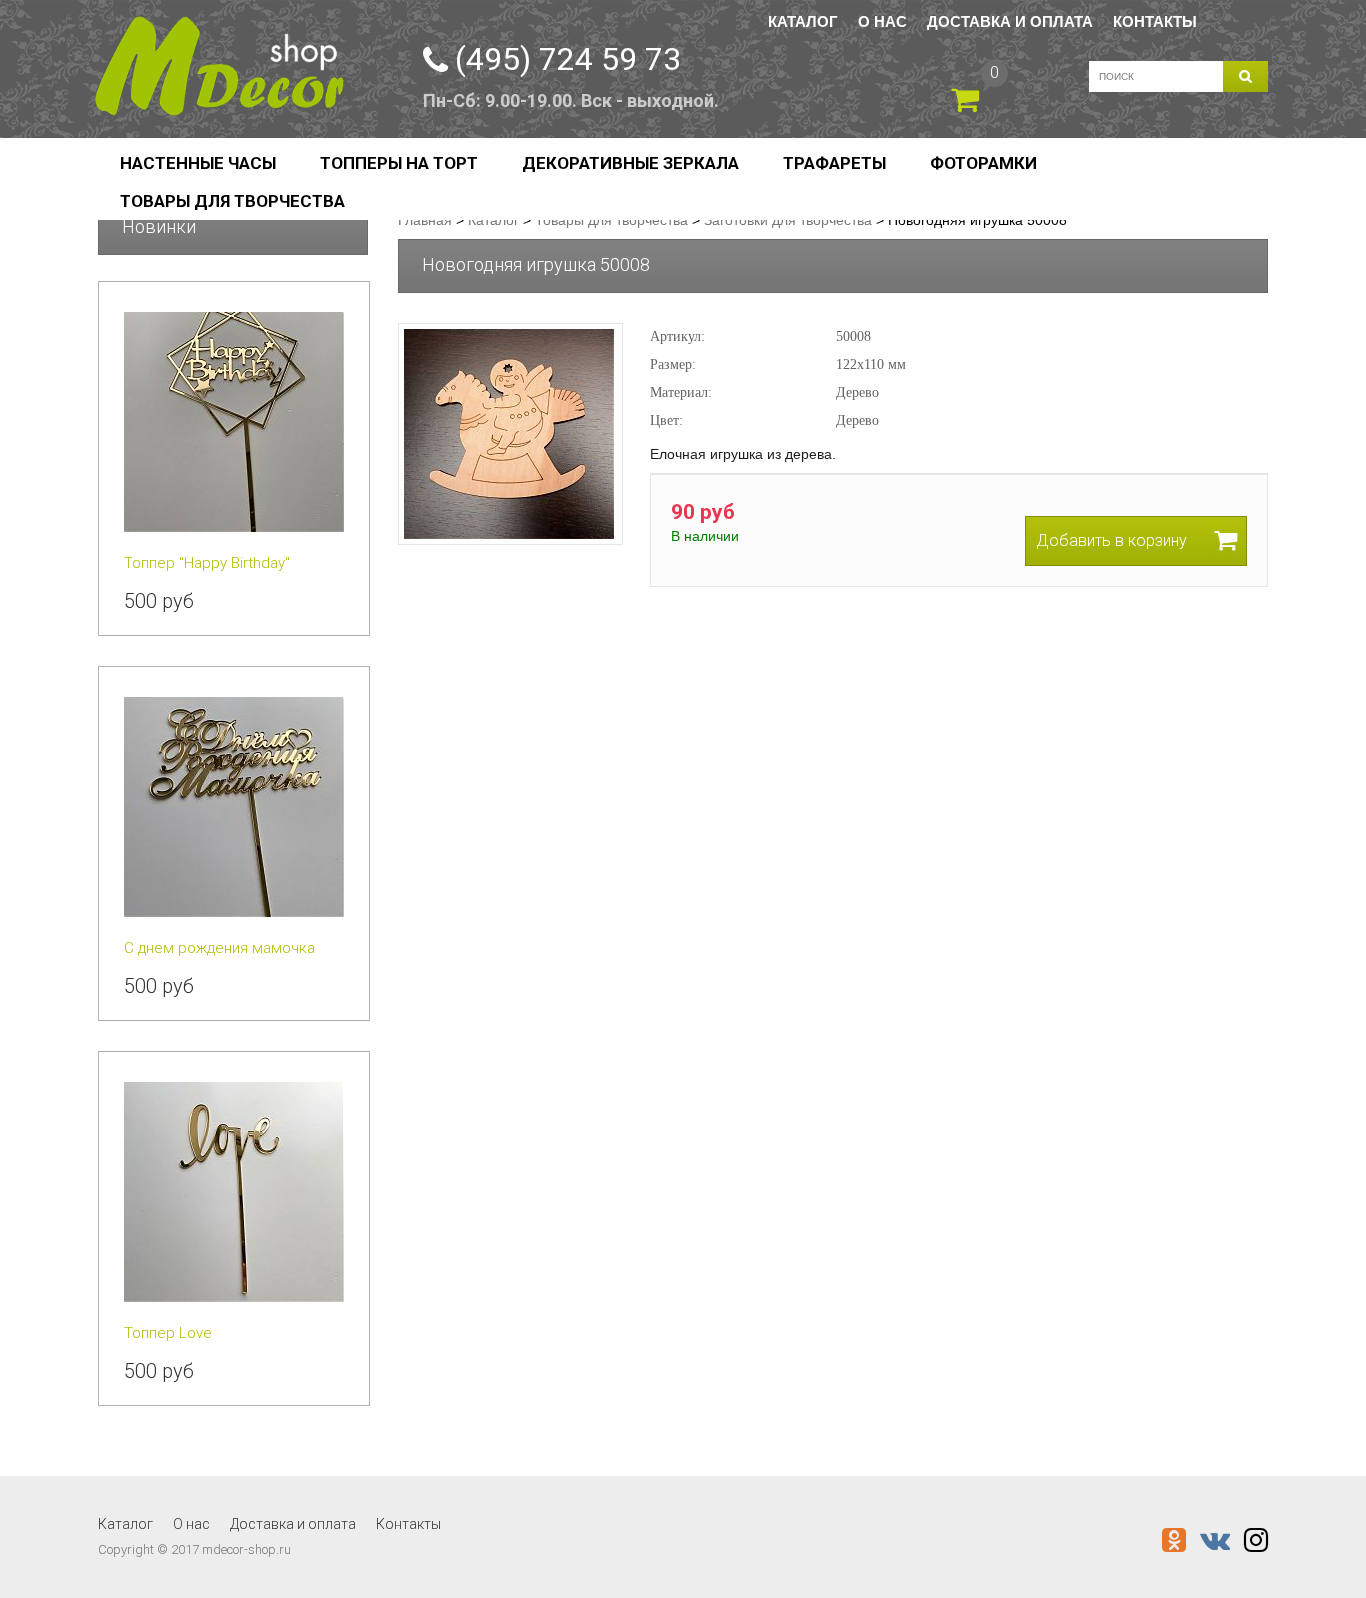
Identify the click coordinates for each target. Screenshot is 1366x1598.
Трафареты (834, 163)
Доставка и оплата (1010, 21)
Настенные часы (198, 163)
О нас (882, 21)
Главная (425, 220)
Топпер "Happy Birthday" (207, 563)
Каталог (803, 21)
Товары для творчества (232, 201)
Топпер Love (168, 1333)
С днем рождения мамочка (219, 948)
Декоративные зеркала (630, 163)
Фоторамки (983, 163)
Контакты (1155, 21)
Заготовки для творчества (788, 220)
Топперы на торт (399, 163)
